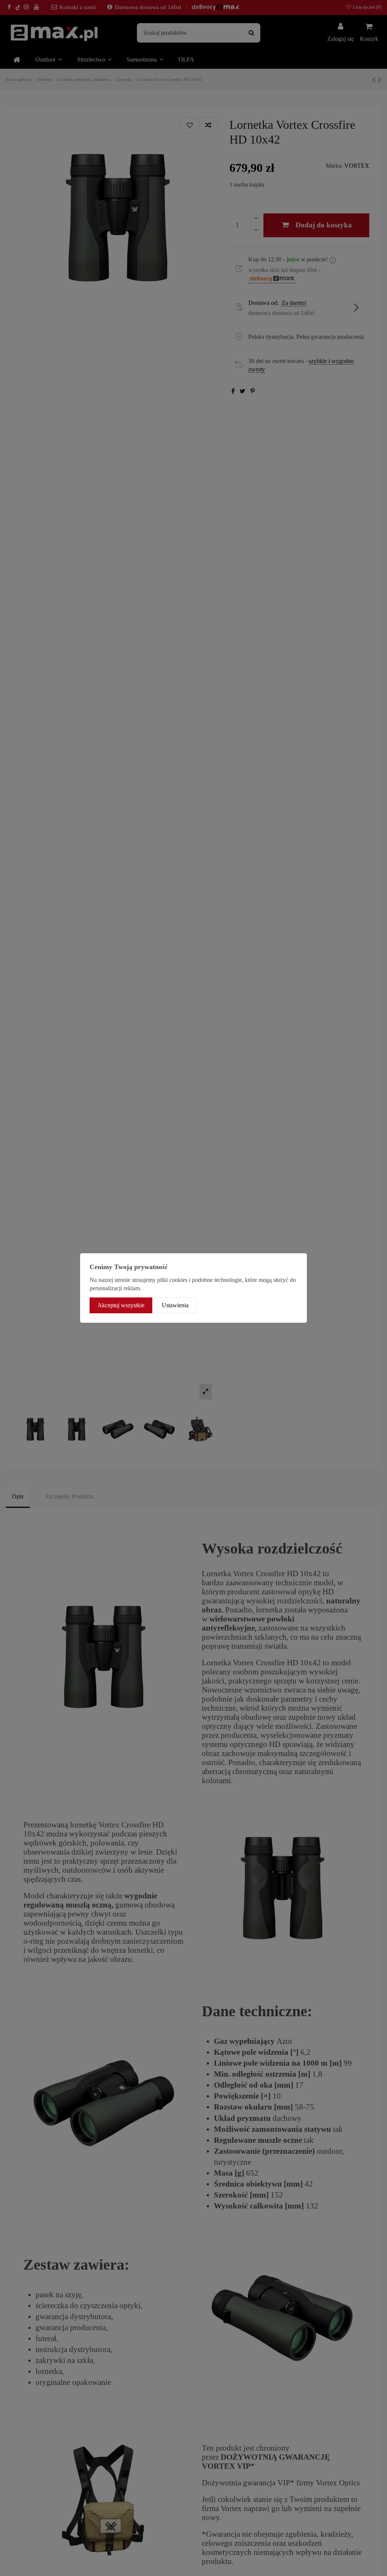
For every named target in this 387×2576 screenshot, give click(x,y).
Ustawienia (175, 1305)
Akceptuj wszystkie (121, 1305)
